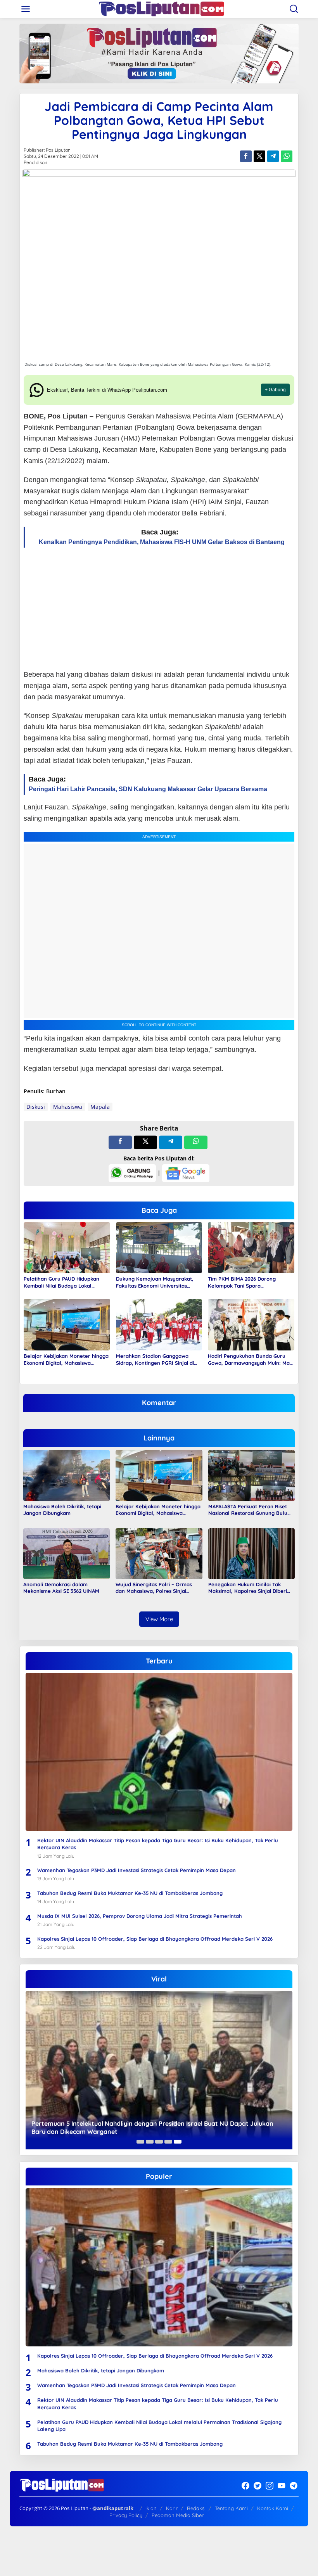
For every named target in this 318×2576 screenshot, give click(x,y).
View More (159, 1619)
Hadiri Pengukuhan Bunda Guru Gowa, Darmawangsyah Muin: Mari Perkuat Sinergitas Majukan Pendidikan (251, 1360)
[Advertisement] (159, 609)
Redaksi (196, 2508)
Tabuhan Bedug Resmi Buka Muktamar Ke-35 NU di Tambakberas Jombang (130, 1893)
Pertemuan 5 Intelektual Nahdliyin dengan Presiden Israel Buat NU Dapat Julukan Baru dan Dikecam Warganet (152, 2127)
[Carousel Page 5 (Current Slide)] (178, 2142)
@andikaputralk (113, 2508)
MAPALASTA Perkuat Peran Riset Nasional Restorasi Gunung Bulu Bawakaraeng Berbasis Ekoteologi (250, 1510)
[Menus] (26, 9)
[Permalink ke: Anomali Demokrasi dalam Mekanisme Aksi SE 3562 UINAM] (67, 1553)
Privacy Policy (126, 2515)
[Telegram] (294, 2486)
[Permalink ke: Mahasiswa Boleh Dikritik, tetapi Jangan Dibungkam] (67, 1475)
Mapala (100, 1107)
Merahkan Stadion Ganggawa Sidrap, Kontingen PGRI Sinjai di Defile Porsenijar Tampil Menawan (158, 1360)
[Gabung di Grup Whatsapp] (132, 1173)
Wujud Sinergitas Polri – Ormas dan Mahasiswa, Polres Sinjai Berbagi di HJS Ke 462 (154, 1588)
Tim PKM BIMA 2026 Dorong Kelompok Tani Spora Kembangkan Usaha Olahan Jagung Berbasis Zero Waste (243, 1282)
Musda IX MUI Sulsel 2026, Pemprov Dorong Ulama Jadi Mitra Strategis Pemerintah (140, 1916)
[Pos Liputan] (161, 8)
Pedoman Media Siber (178, 2515)
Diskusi (36, 1107)
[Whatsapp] (287, 156)
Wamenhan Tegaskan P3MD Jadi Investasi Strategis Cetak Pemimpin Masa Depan (137, 1870)
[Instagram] (270, 2486)
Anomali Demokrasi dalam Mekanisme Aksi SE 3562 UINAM (61, 1588)
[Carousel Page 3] (159, 2142)
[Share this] (246, 156)
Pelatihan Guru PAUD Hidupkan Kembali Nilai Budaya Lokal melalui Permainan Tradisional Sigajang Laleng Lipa (61, 1282)
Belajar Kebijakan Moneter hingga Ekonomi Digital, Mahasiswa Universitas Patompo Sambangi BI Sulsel (66, 1360)
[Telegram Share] (273, 156)
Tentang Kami (231, 2508)
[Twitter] (258, 2486)
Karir (172, 2508)
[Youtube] (282, 2486)
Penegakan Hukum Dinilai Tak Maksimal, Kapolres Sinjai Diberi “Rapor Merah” (248, 1588)
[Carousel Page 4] (168, 2142)
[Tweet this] (259, 156)
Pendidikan (35, 162)
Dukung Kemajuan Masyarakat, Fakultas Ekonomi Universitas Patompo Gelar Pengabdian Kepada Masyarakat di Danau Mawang (155, 1282)
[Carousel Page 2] (150, 2142)
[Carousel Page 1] (140, 2142)
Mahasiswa (68, 1107)
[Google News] (186, 1173)
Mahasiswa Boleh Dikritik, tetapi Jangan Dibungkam (62, 1510)
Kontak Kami (273, 2508)
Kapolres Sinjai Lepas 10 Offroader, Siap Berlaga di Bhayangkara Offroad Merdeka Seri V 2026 (155, 1939)
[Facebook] (245, 2486)
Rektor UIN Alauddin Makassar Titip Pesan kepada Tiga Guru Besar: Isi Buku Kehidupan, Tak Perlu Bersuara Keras (158, 1844)
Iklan (151, 2508)
